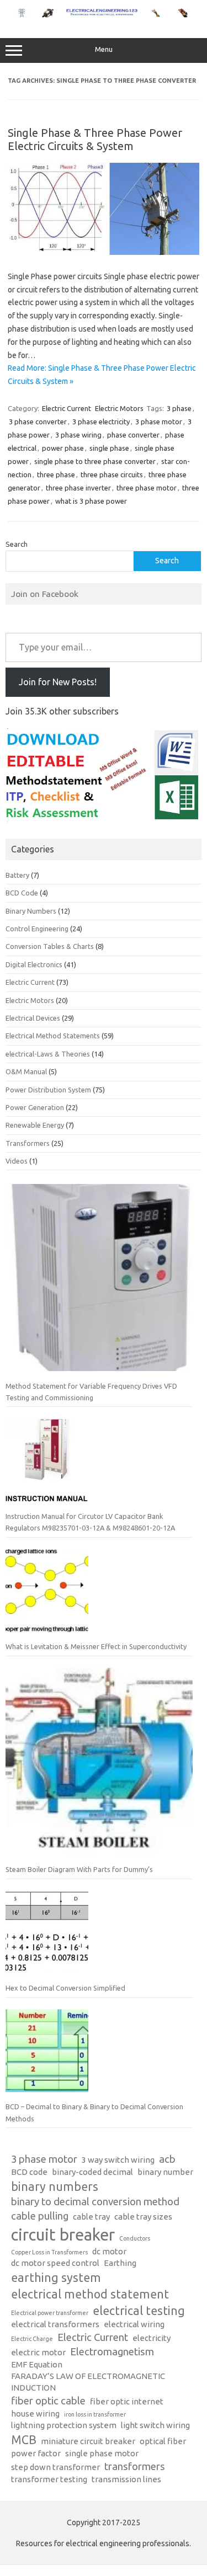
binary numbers (55, 2186)
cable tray (91, 2217)
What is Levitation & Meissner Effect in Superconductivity (96, 1646)
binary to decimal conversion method (95, 2202)
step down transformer (55, 2467)
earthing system (56, 2278)
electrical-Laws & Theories (48, 1054)
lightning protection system (64, 2425)
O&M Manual (26, 1071)
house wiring (35, 2414)
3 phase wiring (78, 435)
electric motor (38, 2352)
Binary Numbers (31, 911)
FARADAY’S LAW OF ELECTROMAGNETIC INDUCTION (88, 2382)
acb (167, 2159)
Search (17, 544)
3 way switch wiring (118, 2160)
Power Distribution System (48, 1090)
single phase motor (102, 2453)
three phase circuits (112, 474)
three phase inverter (78, 488)
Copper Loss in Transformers (49, 2252)
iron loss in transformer (95, 2414)
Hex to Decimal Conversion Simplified (65, 1988)
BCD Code (22, 893)
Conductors (135, 2238)
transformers (135, 2466)
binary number (165, 2172)
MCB (24, 2440)
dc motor (109, 2251)
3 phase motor (159, 422)
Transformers (28, 1143)
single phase (109, 448)
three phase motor (147, 488)
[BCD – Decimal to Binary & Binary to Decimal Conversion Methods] (47, 2055)
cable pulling (40, 2216)
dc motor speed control (55, 2263)
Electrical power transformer (50, 2313)
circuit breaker (63, 2235)
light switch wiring (155, 2425)
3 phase (179, 408)
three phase (56, 474)
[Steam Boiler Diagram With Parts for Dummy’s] (99, 1766)
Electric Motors (119, 408)
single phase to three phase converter (95, 461)
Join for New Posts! (58, 682)
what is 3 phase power (91, 501)
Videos (17, 1161)
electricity (152, 2338)
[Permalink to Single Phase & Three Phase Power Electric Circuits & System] (104, 252)
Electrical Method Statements (53, 1036)
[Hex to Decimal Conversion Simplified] (47, 1937)
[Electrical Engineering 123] (104, 15)
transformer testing (49, 2479)
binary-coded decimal (92, 2172)
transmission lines (126, 2479)
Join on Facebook (45, 594)
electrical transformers (55, 2324)
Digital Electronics (34, 964)
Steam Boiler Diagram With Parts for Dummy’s (79, 1869)
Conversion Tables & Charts (50, 946)
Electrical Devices (33, 1018)
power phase (63, 448)
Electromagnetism (112, 2352)
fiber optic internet (127, 2401)
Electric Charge (32, 2339)
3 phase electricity (101, 422)
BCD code (29, 2172)
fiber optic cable (48, 2401)
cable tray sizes (143, 2217)
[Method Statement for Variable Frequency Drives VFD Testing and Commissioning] (99, 1282)
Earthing (120, 2263)
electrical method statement (90, 2294)
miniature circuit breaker (88, 2441)
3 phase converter (38, 422)
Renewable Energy (35, 1125)
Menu (104, 49)
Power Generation (35, 1107)
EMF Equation (37, 2364)
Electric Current (67, 408)
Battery (17, 875)
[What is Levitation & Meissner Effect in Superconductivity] (47, 1595)
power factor (36, 2453)
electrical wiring (134, 2324)
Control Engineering (37, 929)
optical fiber (163, 2441)
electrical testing (139, 2311)
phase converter (133, 435)
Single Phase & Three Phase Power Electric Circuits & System (95, 139)
